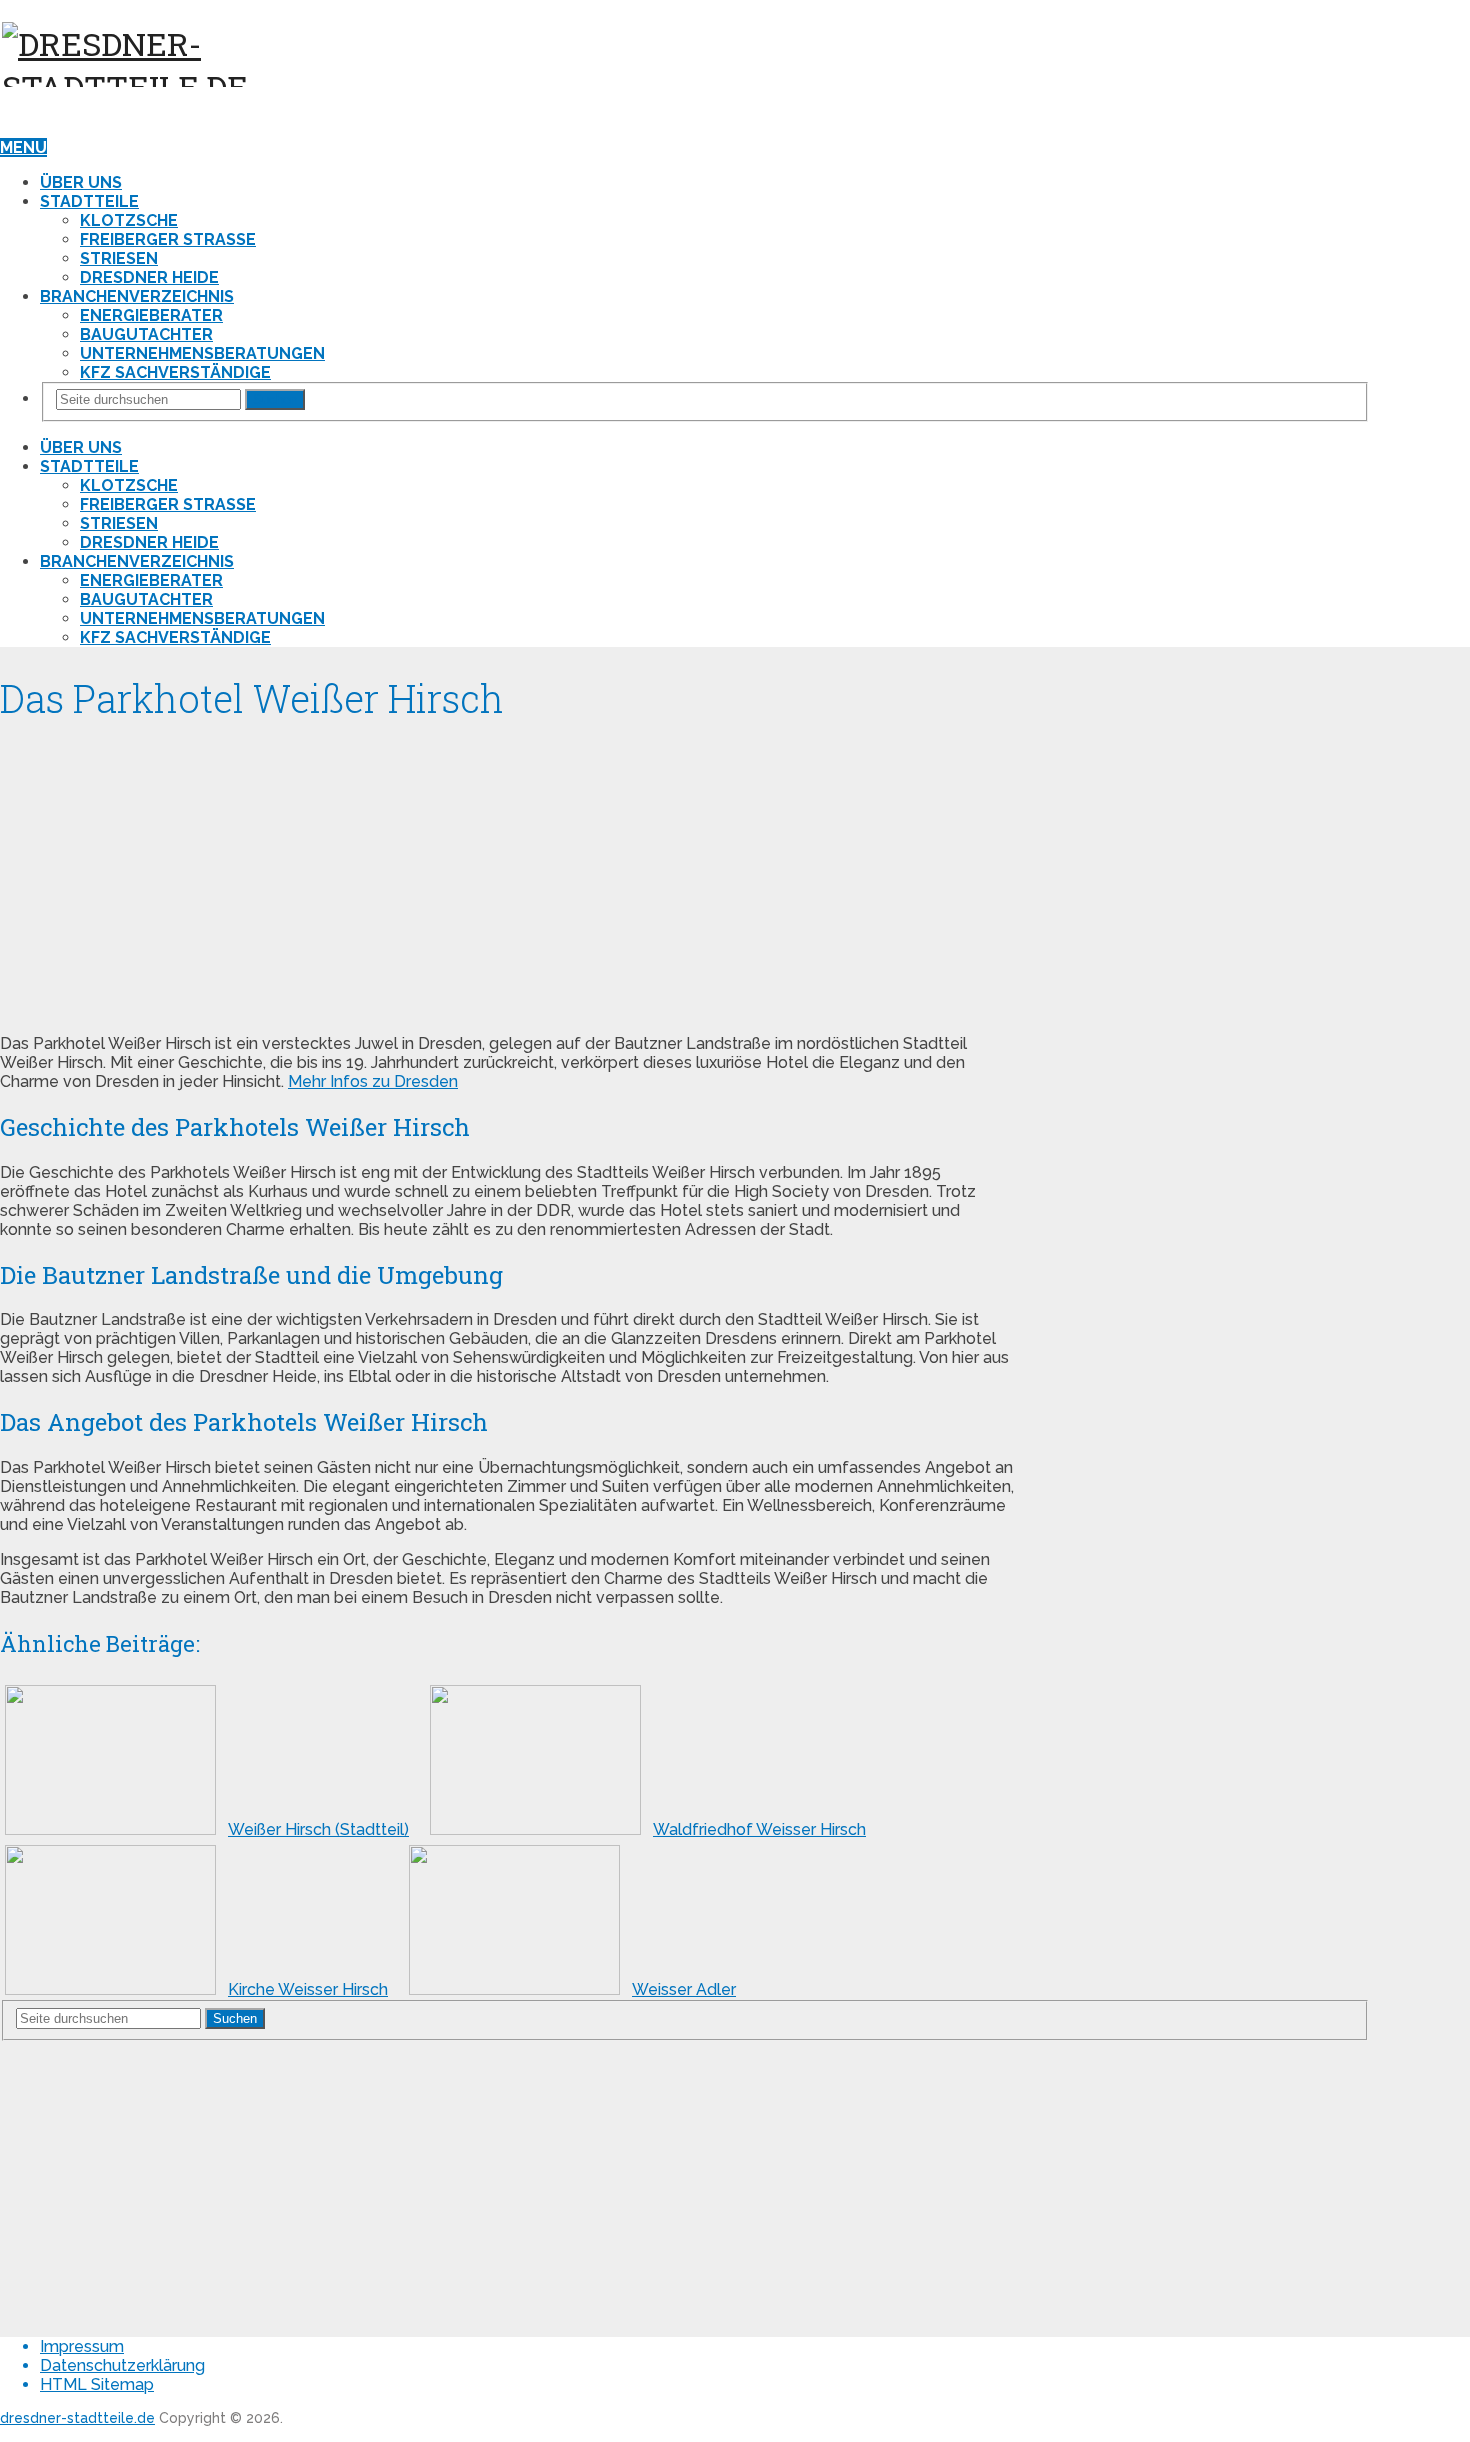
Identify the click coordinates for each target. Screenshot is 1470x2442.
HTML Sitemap (97, 2384)
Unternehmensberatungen (202, 353)
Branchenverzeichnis (137, 296)
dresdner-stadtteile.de (77, 2418)
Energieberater (151, 315)
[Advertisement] (507, 878)
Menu (23, 147)
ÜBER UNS (81, 182)
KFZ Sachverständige (175, 372)
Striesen (119, 258)
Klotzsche (129, 220)
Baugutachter (146, 334)
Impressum (82, 2346)
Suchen (275, 399)
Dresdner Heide (149, 277)
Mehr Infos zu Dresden (373, 1081)
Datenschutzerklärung (122, 2365)
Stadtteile (89, 201)
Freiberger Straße (168, 239)
